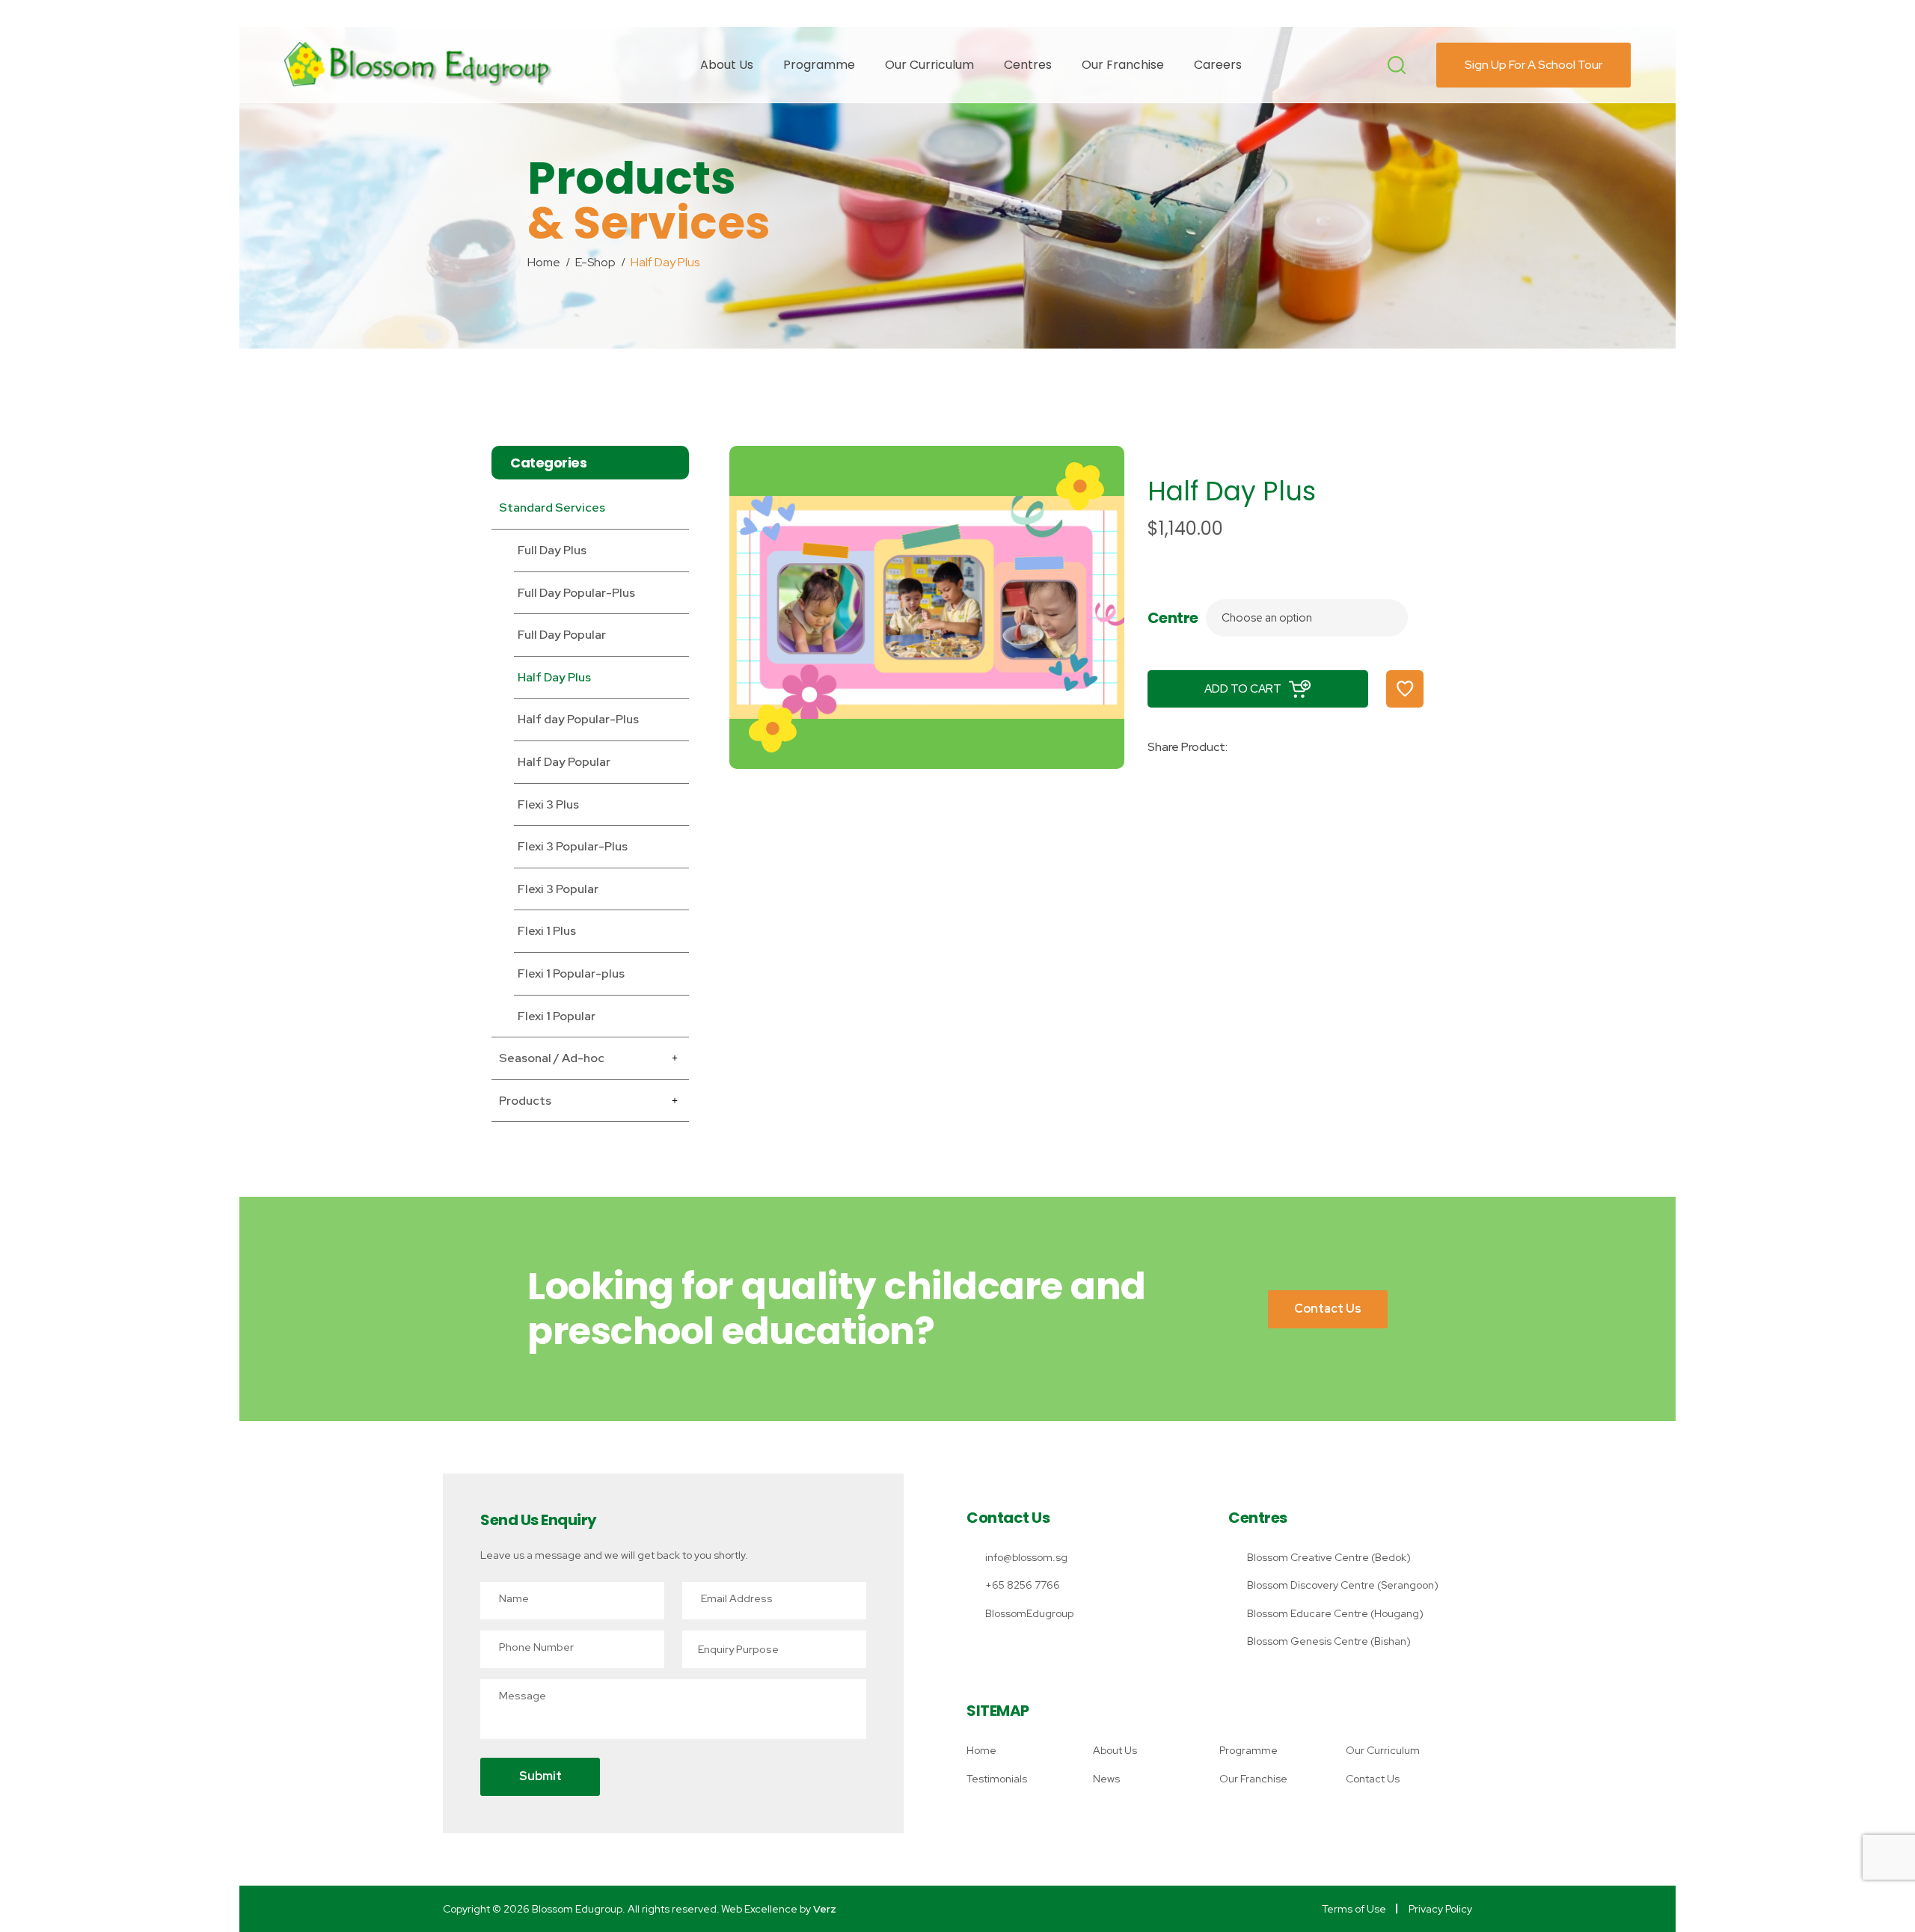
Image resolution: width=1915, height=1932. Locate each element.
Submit (540, 1776)
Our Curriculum (929, 65)
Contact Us (1328, 1309)
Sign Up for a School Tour (1533, 65)
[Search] (1397, 65)
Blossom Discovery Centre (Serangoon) (1343, 1585)
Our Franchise (1123, 65)
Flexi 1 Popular (557, 1016)
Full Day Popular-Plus (576, 593)
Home (981, 1750)
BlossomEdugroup (1029, 1613)
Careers (1218, 65)
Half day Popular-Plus (578, 719)
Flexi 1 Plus (547, 931)
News (1106, 1779)
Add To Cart (1243, 689)
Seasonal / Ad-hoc (552, 1058)
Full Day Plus (552, 550)
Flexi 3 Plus (548, 804)
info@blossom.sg (1026, 1557)
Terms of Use (1354, 1909)
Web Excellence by (779, 1909)
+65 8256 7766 (1023, 1585)
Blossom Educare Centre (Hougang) (1335, 1613)
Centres (1028, 65)
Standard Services (552, 507)
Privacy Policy (1440, 1909)
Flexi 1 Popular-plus (571, 973)
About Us (727, 65)
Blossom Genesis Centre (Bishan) (1329, 1641)
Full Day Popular (562, 635)
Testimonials (997, 1779)
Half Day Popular (564, 762)
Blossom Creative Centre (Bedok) (1329, 1557)
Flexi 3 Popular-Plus (573, 846)
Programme (819, 65)
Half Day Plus (554, 677)
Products (525, 1101)
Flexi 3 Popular (558, 889)
